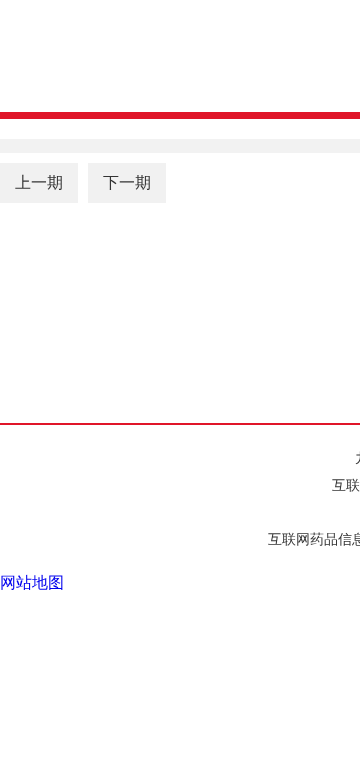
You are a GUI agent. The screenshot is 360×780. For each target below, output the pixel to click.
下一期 (127, 182)
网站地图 (32, 582)
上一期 (39, 182)
